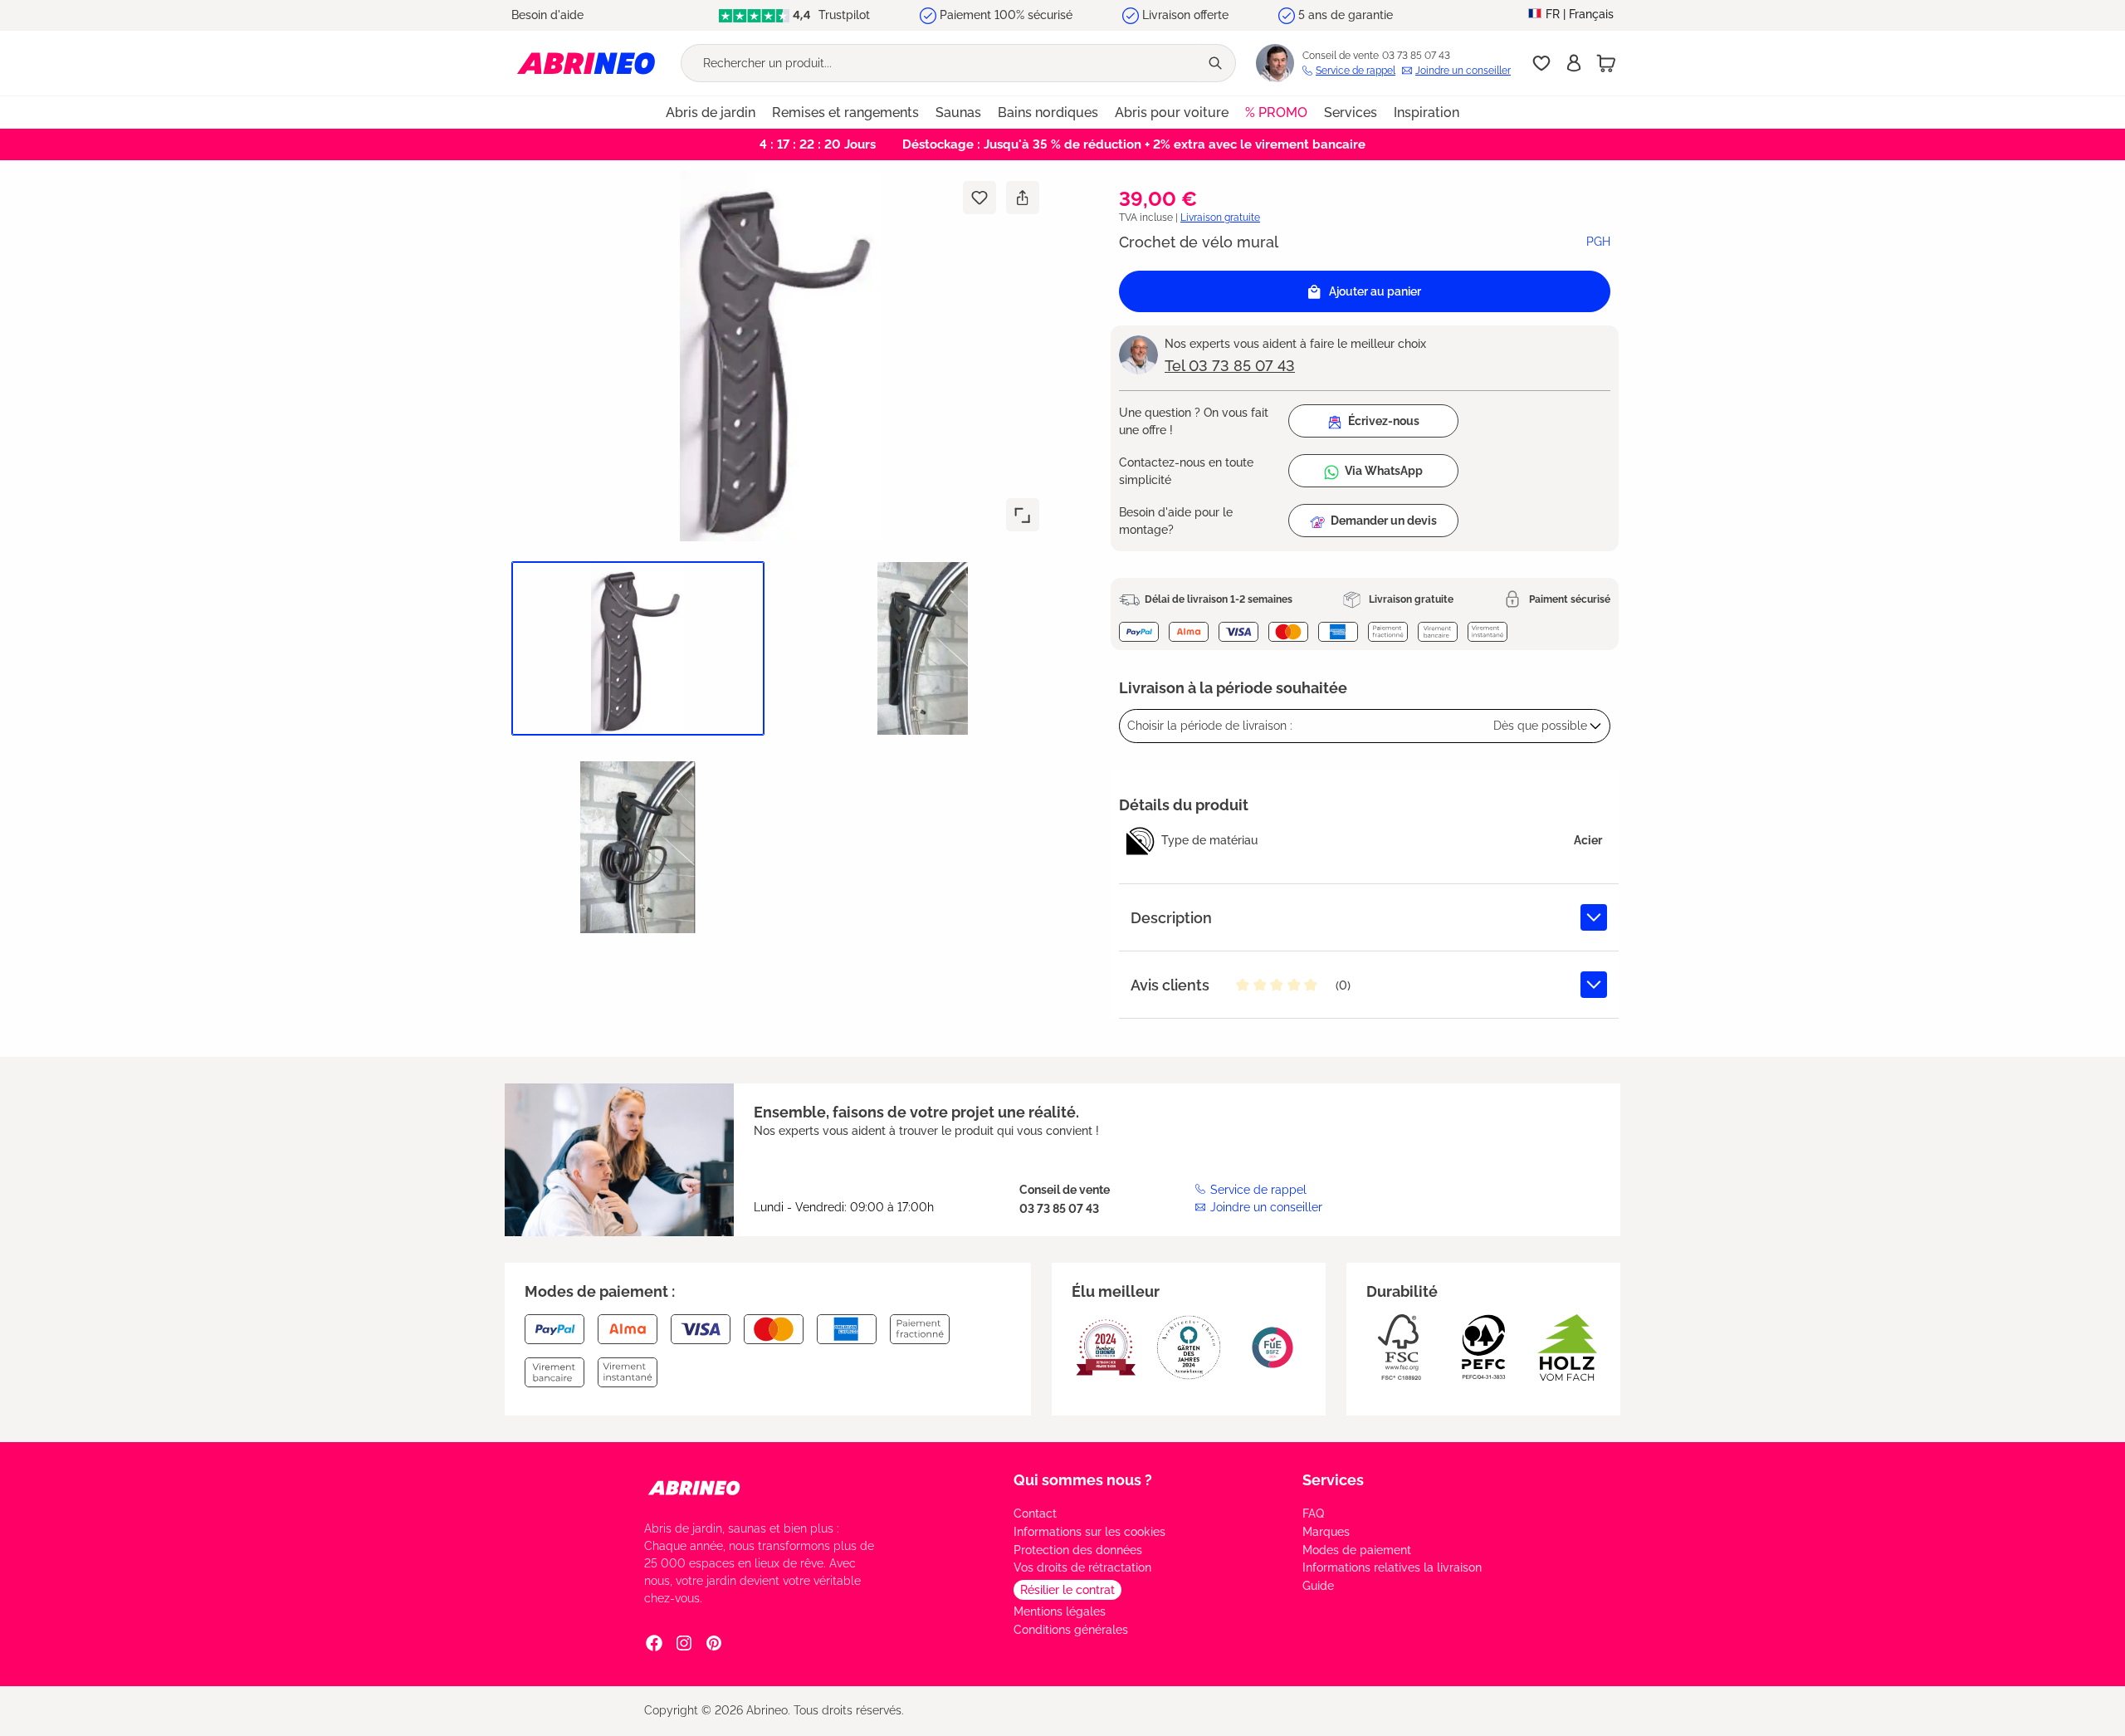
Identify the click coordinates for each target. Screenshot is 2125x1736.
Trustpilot (843, 15)
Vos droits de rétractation (1082, 1567)
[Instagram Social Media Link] (684, 1643)
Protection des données (1078, 1550)
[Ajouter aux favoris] (979, 198)
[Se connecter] (1574, 63)
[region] (774, 562)
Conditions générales (1071, 1630)
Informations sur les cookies (1089, 1532)
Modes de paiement (1357, 1550)
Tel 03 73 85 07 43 (1230, 366)
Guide (1318, 1586)
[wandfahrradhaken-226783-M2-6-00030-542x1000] (780, 356)
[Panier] (1606, 63)
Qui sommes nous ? (1083, 1480)
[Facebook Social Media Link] (654, 1643)
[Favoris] (1541, 63)
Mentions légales (1060, 1611)
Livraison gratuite (1220, 218)
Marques (1326, 1532)
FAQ (1313, 1513)
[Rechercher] (1217, 63)
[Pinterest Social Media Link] (714, 1643)
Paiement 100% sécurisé (1006, 15)
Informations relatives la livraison (1392, 1567)
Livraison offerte (1185, 15)
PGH (1598, 242)
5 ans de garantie (1346, 15)
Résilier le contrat (1067, 1590)
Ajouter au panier (1375, 291)
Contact (1035, 1513)
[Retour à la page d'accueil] (586, 63)
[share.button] (1022, 198)
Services (1333, 1480)
